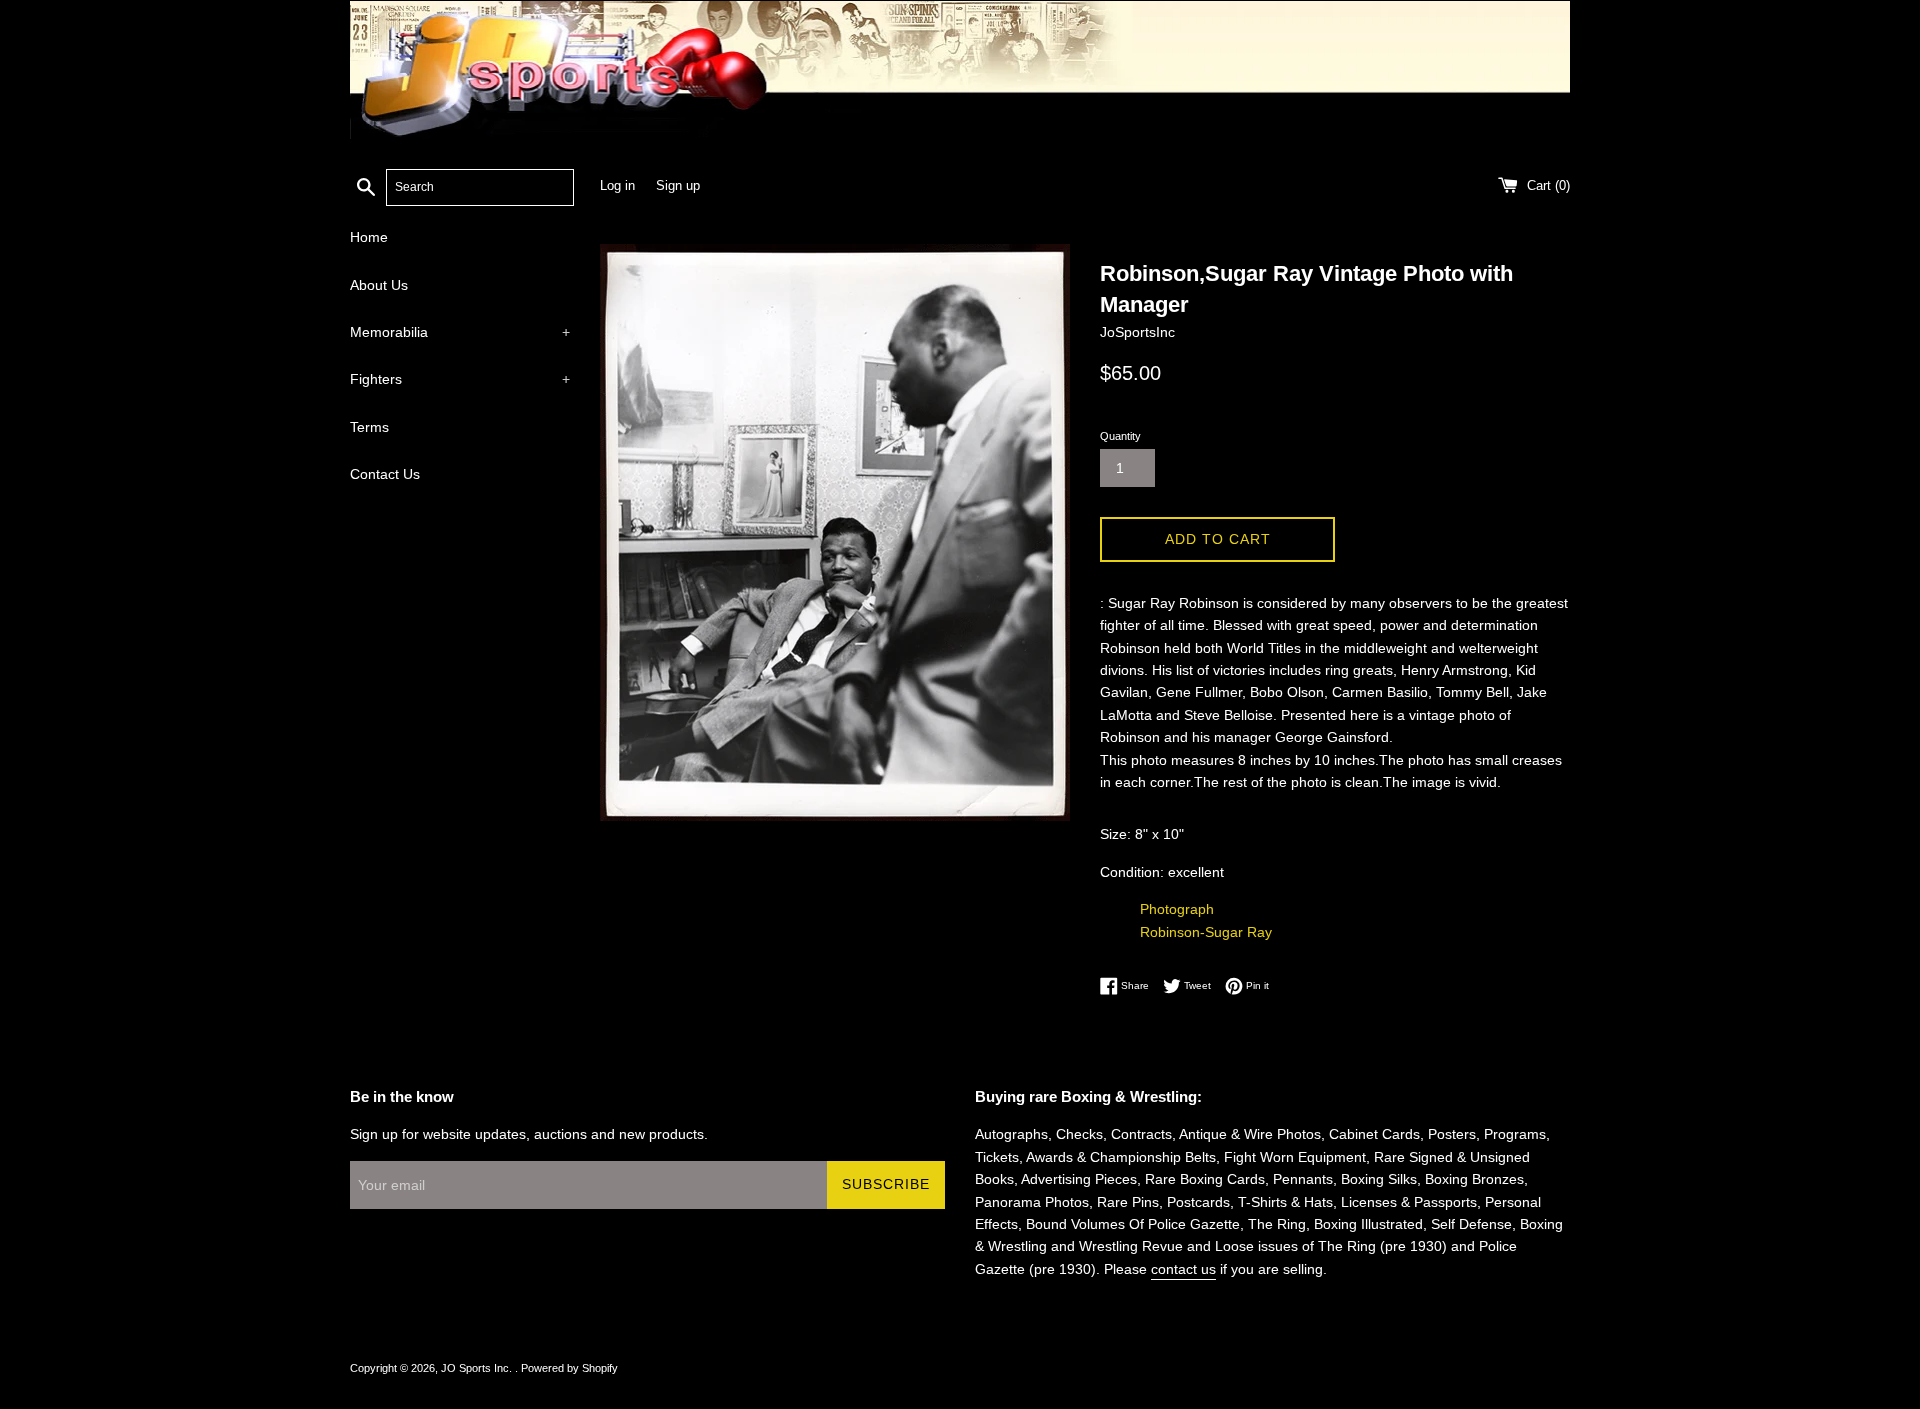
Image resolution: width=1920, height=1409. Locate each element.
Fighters (460, 379)
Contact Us (385, 474)
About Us (379, 285)
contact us (1183, 1269)
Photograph (1177, 909)
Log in (617, 186)
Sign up (678, 186)
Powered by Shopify (569, 1368)
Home (369, 237)
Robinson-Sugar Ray (1206, 932)
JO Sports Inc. (478, 1368)
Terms (369, 427)
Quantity (1120, 436)
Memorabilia (460, 332)
